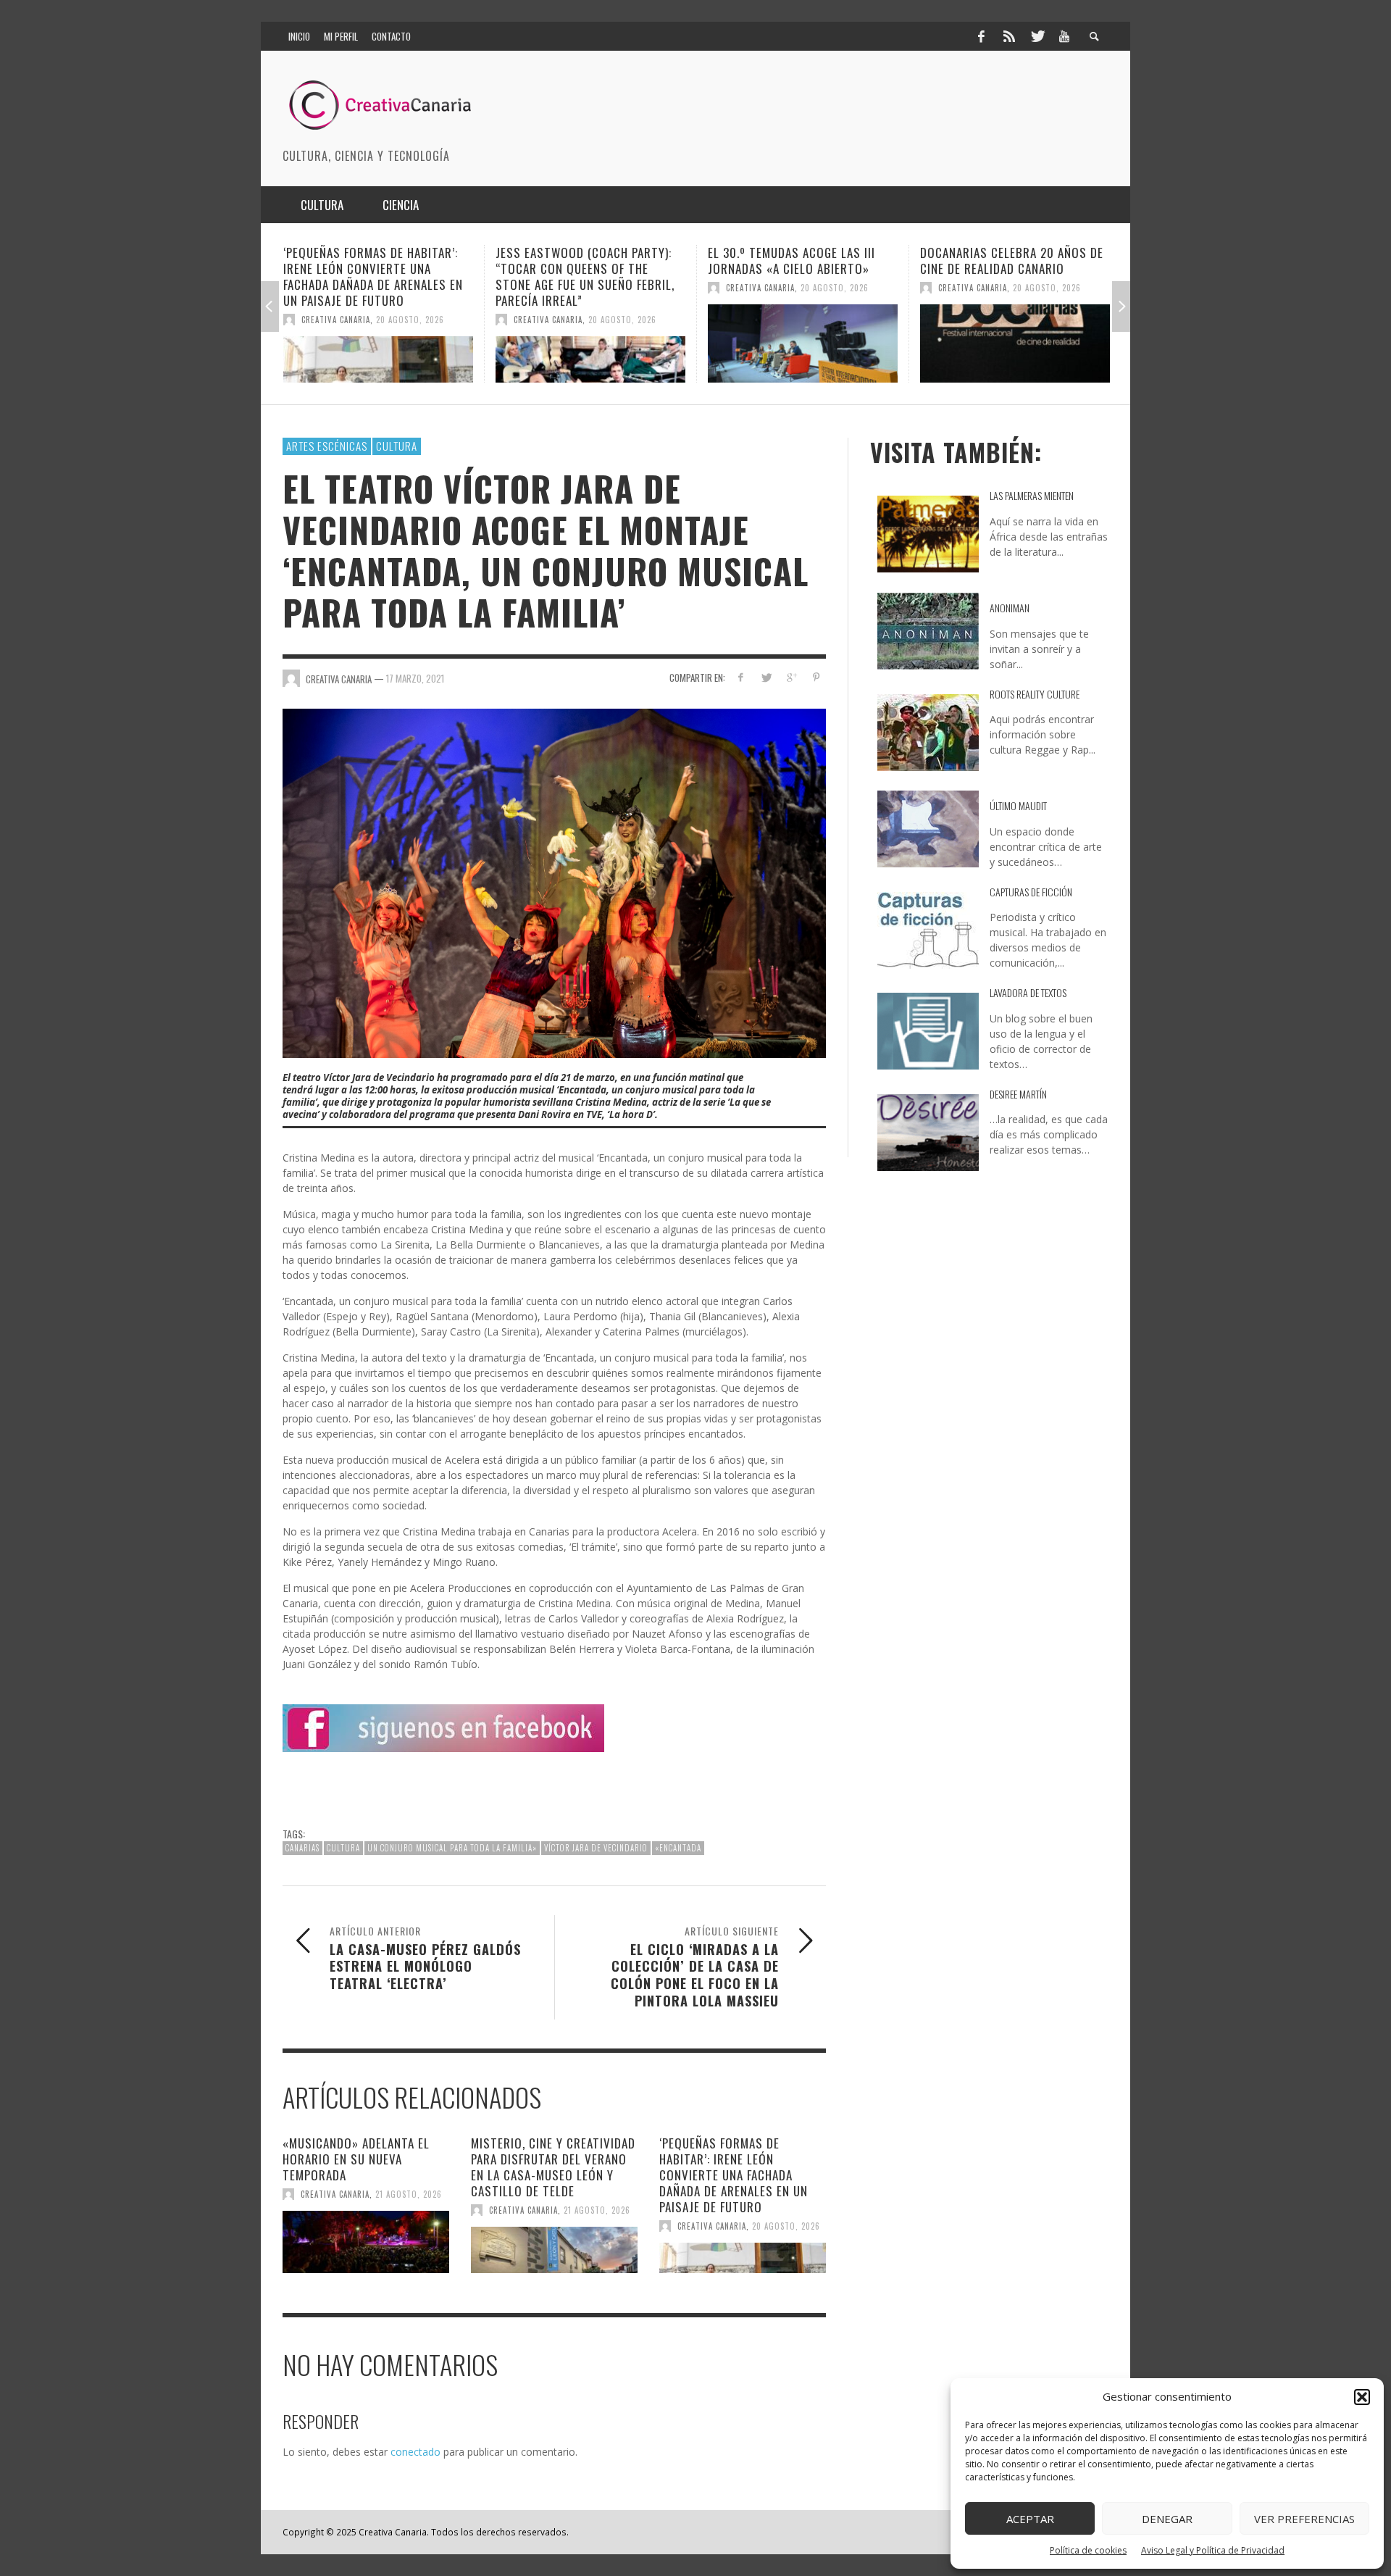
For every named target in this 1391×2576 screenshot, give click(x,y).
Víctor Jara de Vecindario (596, 1848)
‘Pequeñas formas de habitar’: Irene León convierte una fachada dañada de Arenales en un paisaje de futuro (734, 2175)
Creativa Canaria (336, 320)
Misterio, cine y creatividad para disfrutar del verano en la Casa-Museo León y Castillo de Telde (553, 2167)
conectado (415, 2452)
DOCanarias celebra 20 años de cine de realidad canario (799, 260)
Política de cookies (1088, 2550)
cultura (343, 1848)
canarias (302, 1848)
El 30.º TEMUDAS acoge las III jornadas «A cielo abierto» (579, 260)
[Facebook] (981, 36)
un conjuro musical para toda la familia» (452, 1848)
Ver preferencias (1304, 2519)
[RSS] (1009, 36)
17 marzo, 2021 (415, 678)
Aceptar (1030, 2519)
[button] (1362, 2397)
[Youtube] (1064, 36)
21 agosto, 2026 (409, 2194)
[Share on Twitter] (766, 677)
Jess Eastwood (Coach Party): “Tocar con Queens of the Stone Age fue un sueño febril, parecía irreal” (373, 276)
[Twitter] (1037, 36)
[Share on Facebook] (741, 677)
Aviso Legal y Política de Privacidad (1213, 2550)
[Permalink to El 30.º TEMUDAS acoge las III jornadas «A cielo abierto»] (590, 343)
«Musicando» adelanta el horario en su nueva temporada (356, 2159)
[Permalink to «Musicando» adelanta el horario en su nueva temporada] (366, 2242)
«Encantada (678, 1848)
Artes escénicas (327, 446)
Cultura (397, 446)
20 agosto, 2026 (410, 320)
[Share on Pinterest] (816, 677)
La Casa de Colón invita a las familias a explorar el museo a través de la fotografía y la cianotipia (1010, 276)
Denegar (1167, 2519)
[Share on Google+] (791, 677)
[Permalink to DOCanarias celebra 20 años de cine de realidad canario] (803, 343)
